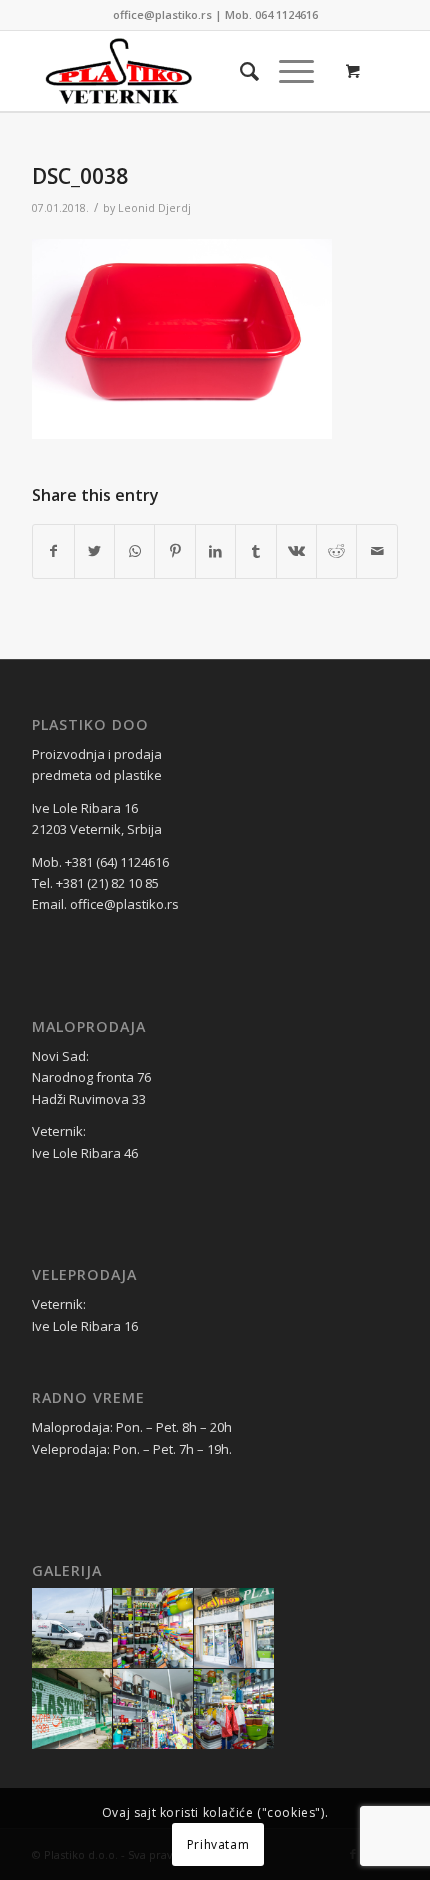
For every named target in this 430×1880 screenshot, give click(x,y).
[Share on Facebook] (53, 551)
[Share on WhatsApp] (134, 551)
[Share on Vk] (296, 551)
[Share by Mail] (377, 551)
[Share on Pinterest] (174, 551)
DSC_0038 (80, 176)
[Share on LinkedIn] (215, 551)
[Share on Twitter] (94, 551)
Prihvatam (218, 1844)
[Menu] (286, 71)
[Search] (239, 71)
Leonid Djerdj (154, 208)
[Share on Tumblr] (255, 551)
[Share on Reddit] (336, 551)
